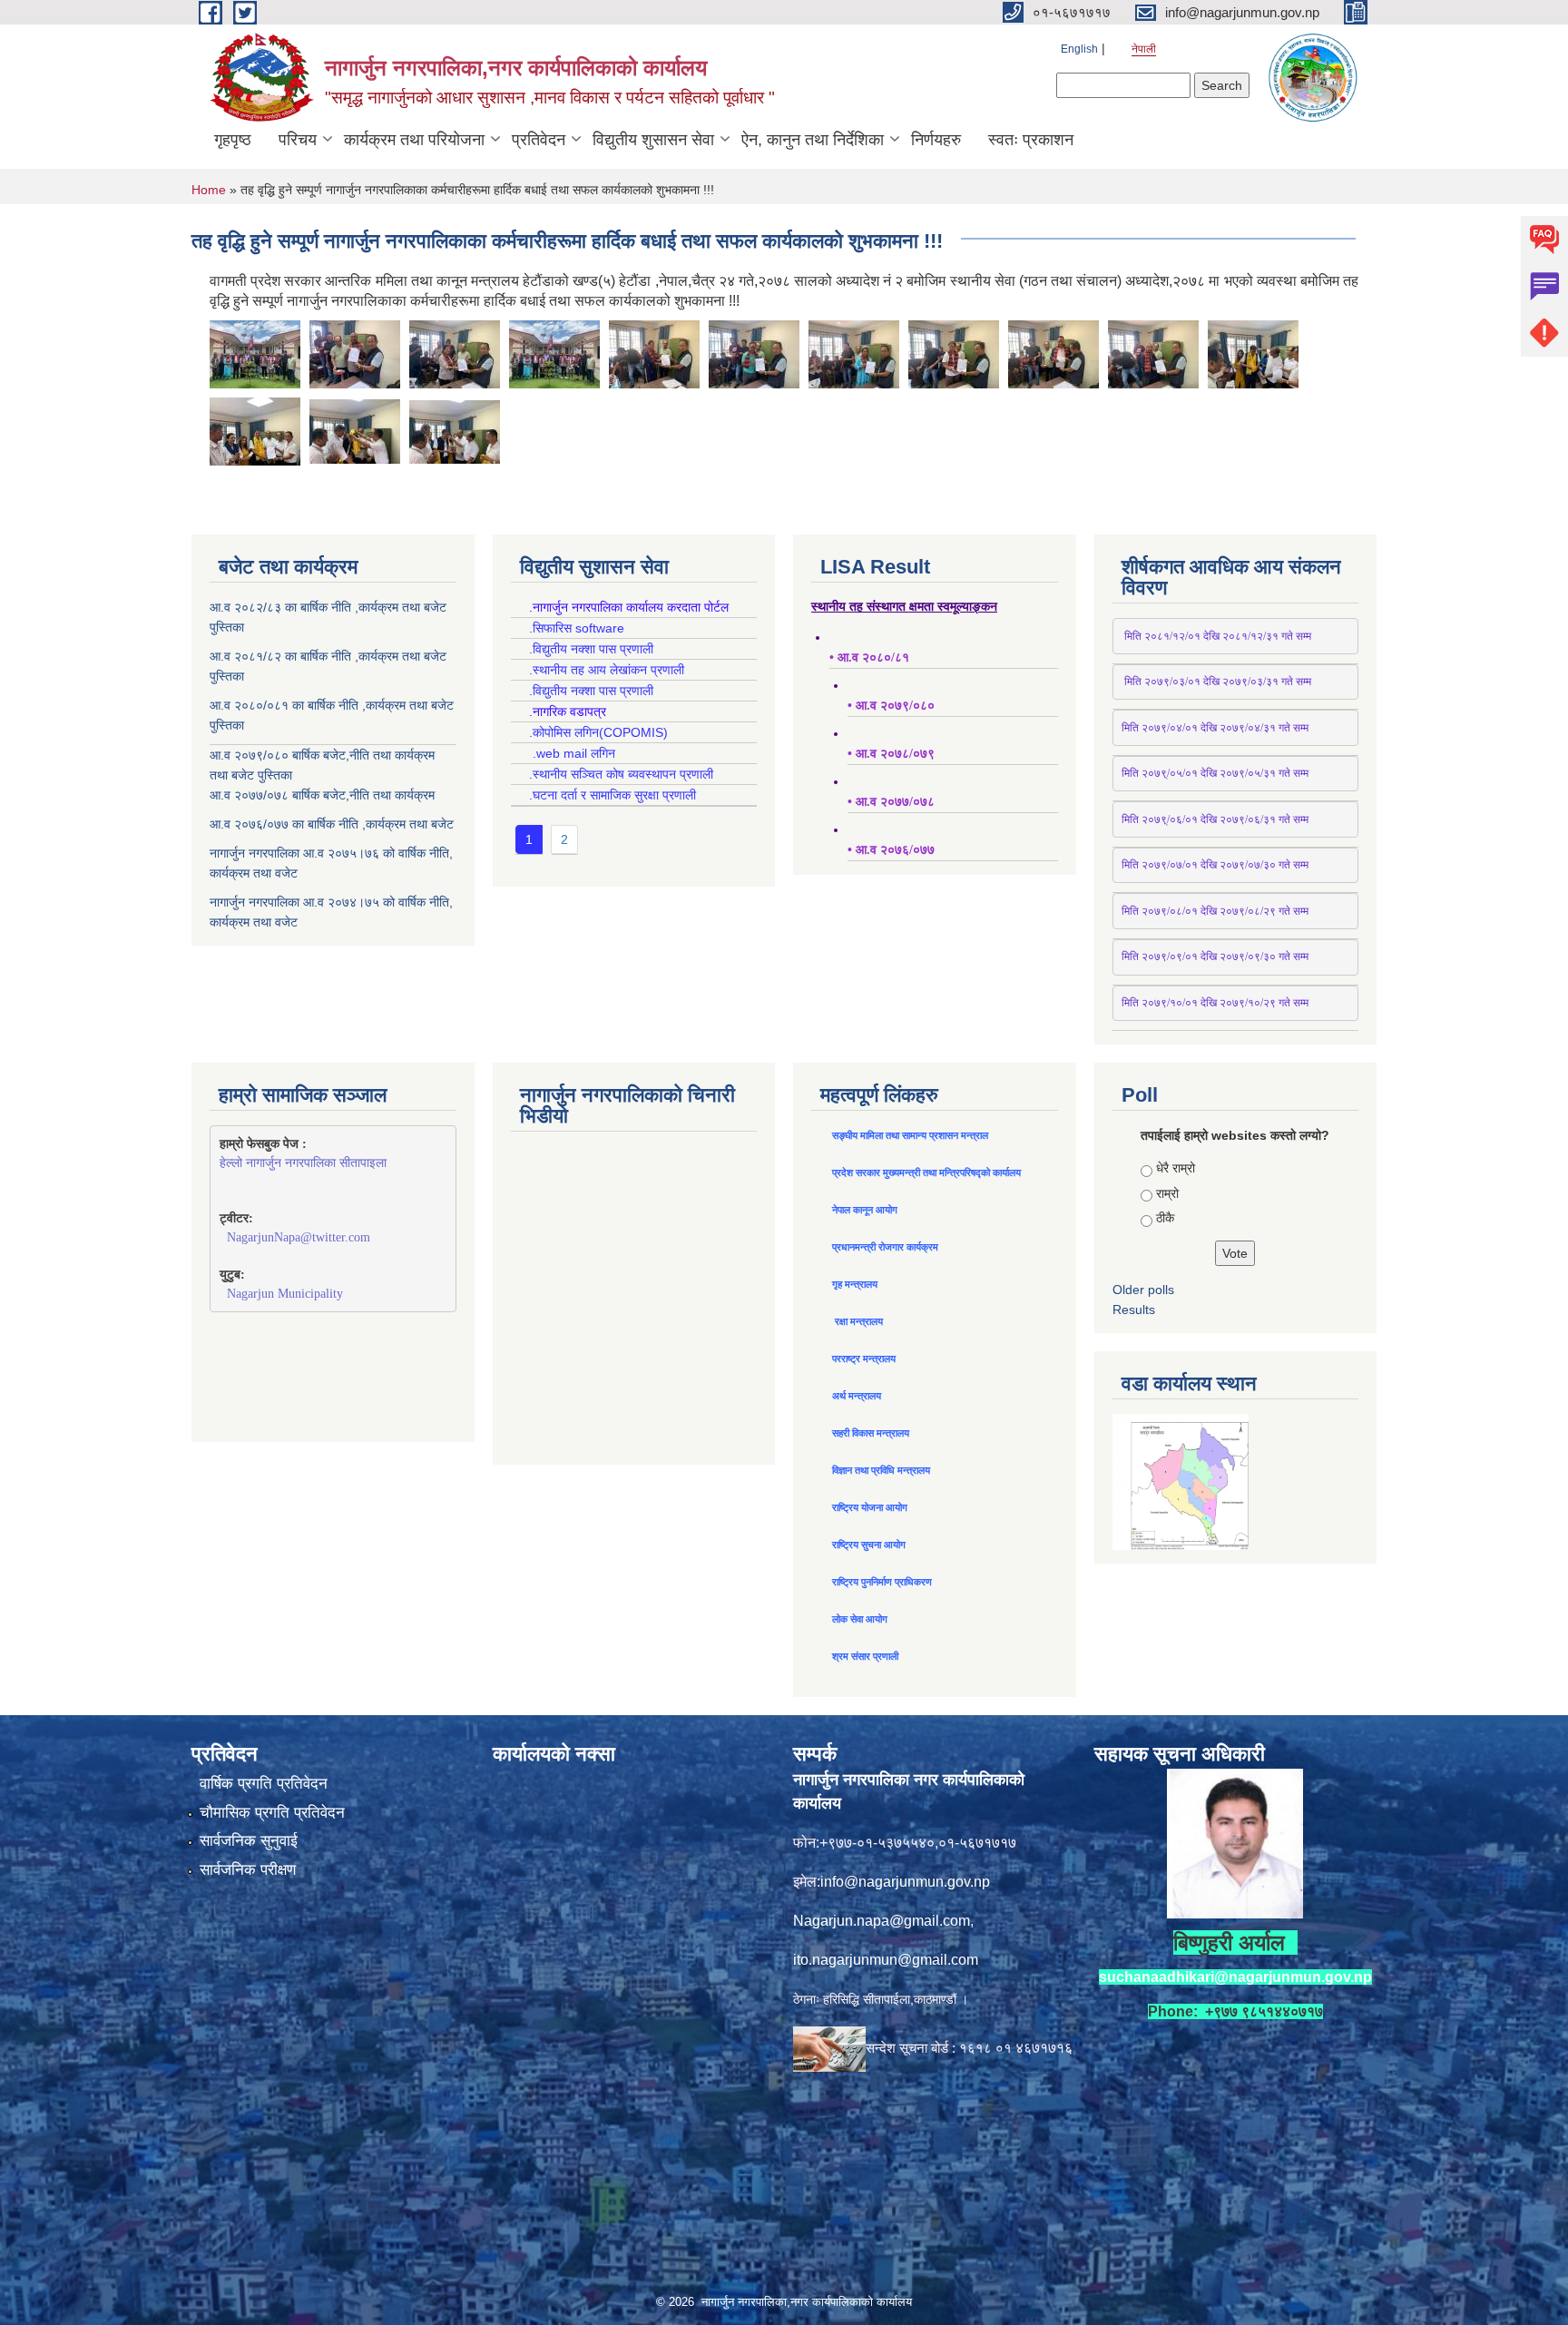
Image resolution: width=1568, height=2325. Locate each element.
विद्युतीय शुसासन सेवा (653, 140)
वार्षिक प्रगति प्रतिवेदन (264, 1784)
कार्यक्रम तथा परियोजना (414, 140)
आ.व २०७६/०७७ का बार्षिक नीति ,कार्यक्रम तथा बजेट (332, 824)
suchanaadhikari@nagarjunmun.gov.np (1235, 1977)
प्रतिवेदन (539, 140)
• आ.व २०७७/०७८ (891, 802)
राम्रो (1167, 1193)
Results (1134, 1310)
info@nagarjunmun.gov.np (905, 1882)
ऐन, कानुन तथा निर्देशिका (813, 140)
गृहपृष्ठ (233, 140)
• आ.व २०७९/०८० (891, 706)
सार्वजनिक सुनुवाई (249, 1841)
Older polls (1143, 1290)
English (1079, 49)
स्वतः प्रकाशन (1031, 140)
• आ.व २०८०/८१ (869, 657)
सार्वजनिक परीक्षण (248, 1870)
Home (209, 190)
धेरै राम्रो (1176, 1168)
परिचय (298, 140)
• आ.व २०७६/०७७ (891, 850)
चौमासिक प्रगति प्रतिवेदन (272, 1813)
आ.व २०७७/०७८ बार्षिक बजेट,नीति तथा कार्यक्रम (322, 795)
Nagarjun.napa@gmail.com (882, 1921)
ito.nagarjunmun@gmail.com (886, 1960)
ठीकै (1165, 1218)
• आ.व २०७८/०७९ (891, 754)
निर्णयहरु (936, 140)
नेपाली (1144, 49)
